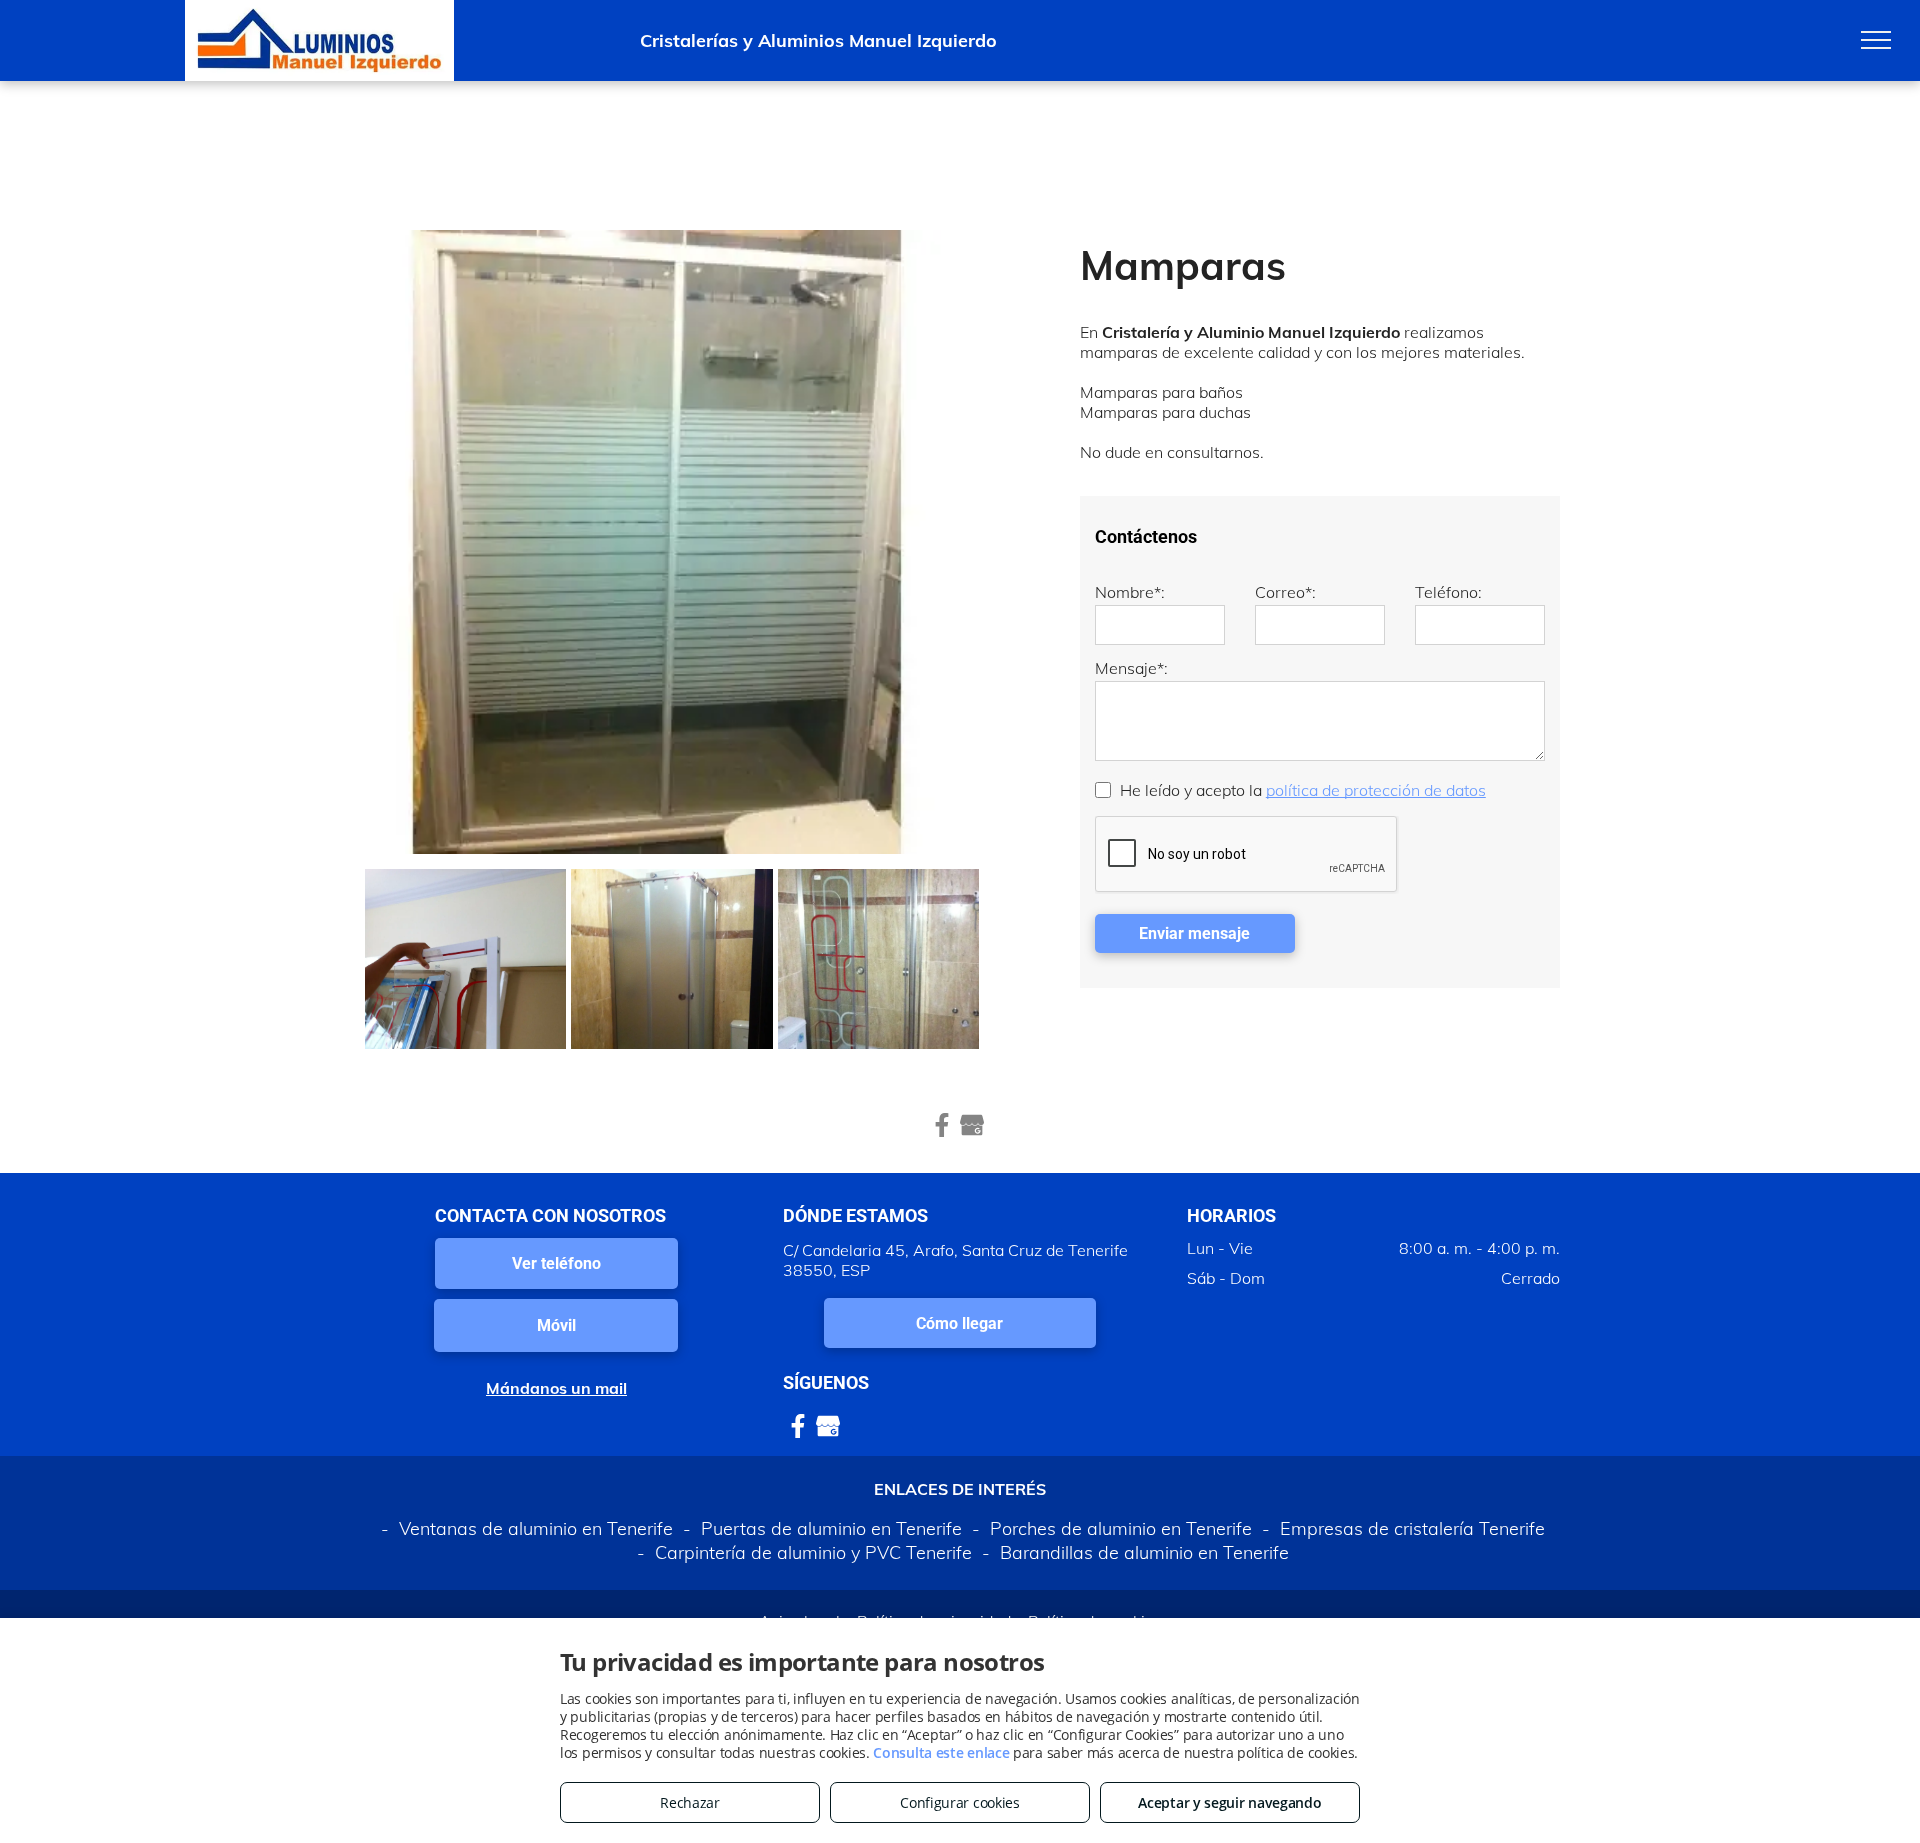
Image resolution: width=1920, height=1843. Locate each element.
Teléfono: (1448, 592)
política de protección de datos (1376, 790)
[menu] (1876, 40)
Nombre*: (1130, 592)
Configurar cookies (960, 1802)
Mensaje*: (1131, 668)
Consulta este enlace (941, 1752)
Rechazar (690, 1802)
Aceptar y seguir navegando (1229, 1802)
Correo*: (1285, 592)
